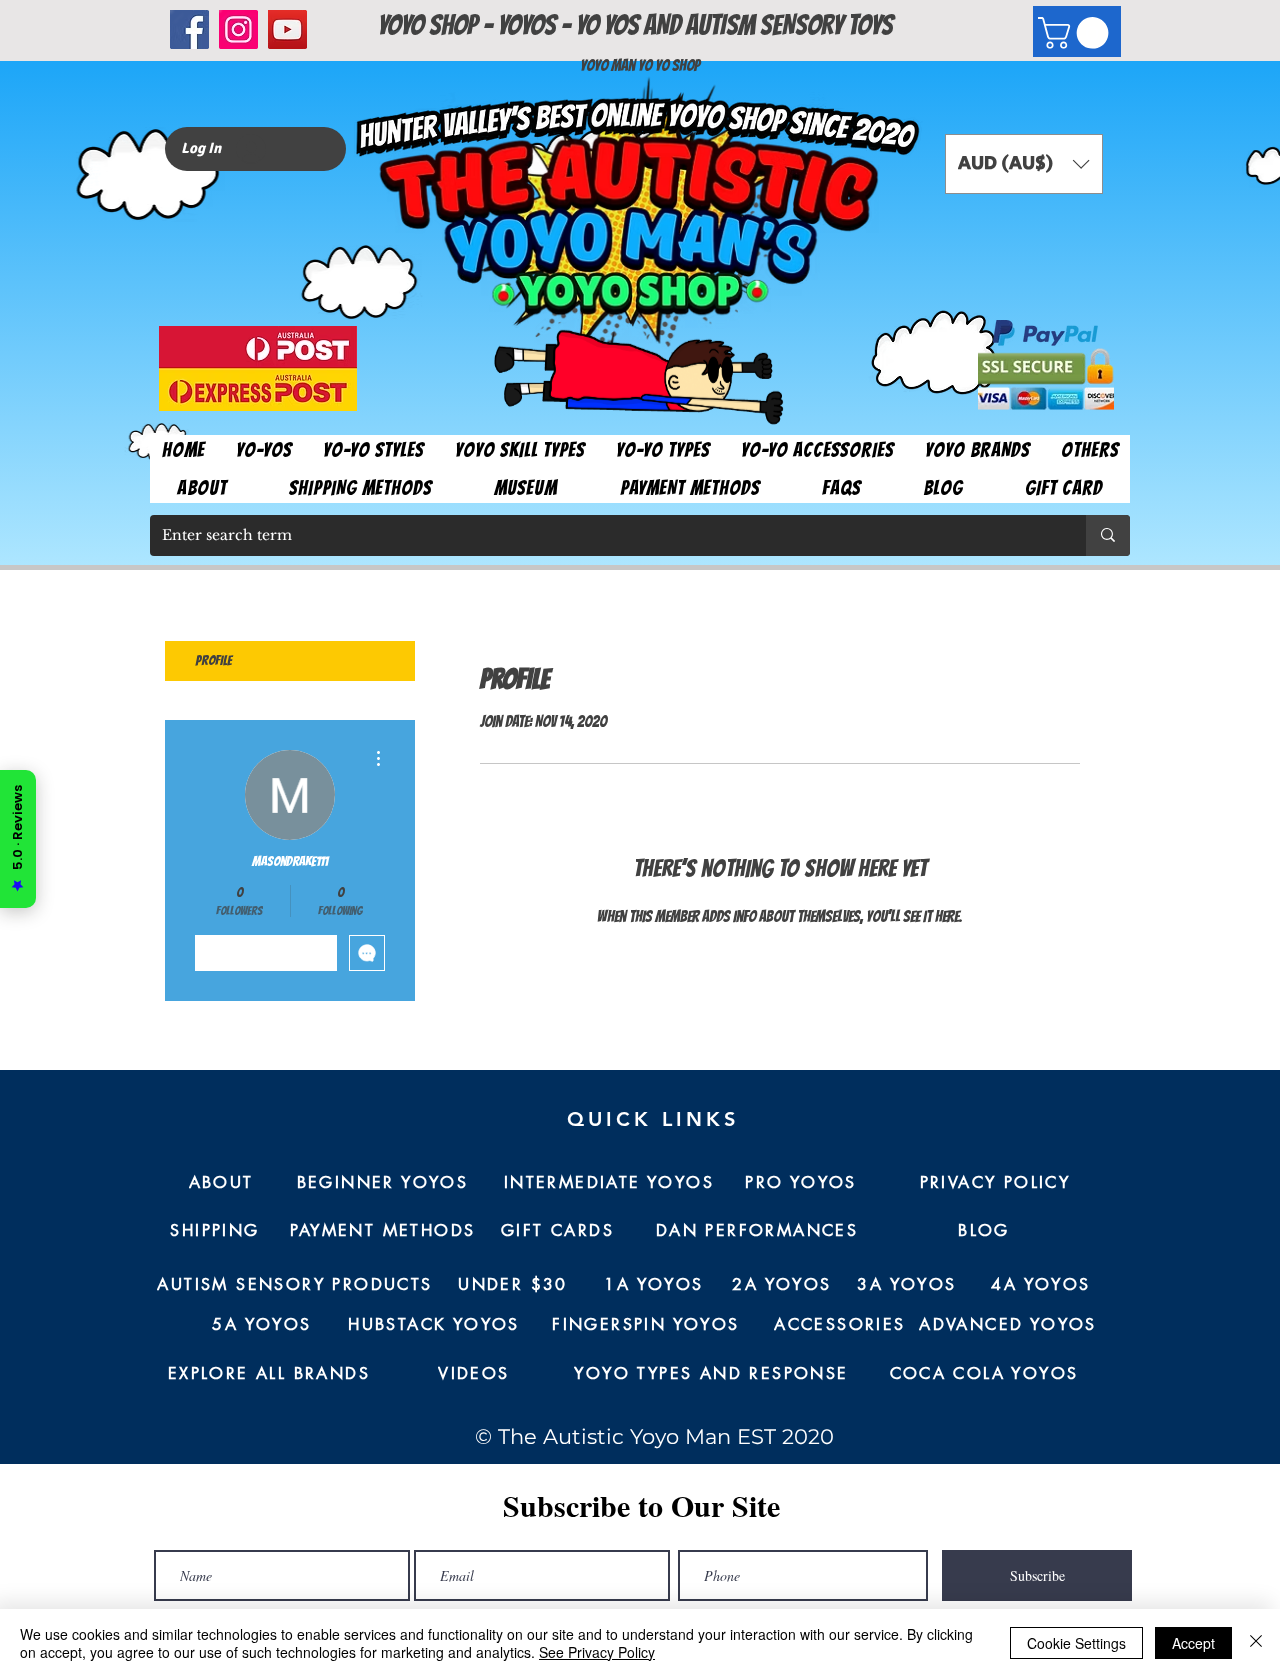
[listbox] (1024, 164)
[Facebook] (189, 29)
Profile (213, 660)
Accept (1193, 1643)
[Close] (1256, 1643)
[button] (1077, 33)
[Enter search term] (1108, 535)
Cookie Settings (1076, 1643)
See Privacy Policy (597, 1652)
